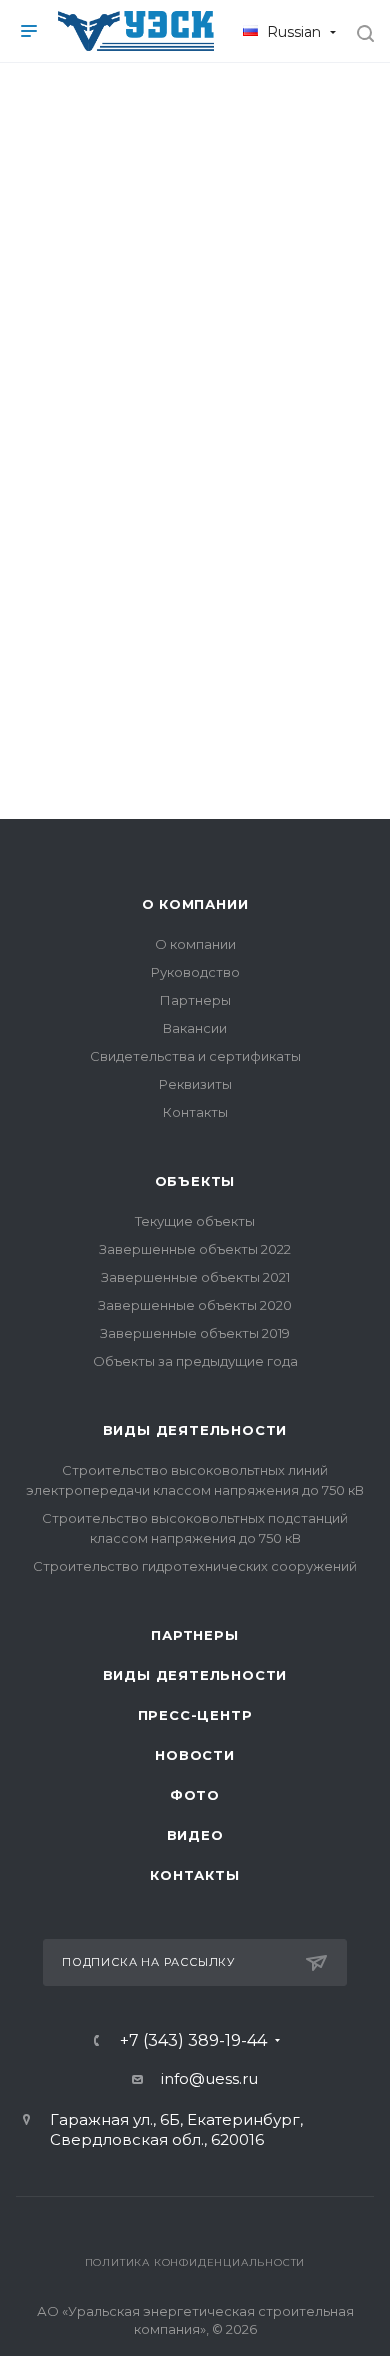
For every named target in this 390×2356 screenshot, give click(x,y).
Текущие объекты (195, 1221)
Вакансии (195, 1028)
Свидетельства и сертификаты (195, 1056)
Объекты (195, 1181)
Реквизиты (195, 1084)
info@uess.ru (209, 2078)
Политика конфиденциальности (195, 2262)
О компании (195, 904)
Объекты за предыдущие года (195, 1361)
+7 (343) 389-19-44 (193, 2041)
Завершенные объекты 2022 (195, 1249)
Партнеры (195, 1000)
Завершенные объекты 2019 (195, 1333)
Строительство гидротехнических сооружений (195, 1566)
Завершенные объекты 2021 (195, 1277)
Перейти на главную (195, 633)
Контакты (195, 1112)
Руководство (195, 972)
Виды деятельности (195, 1430)
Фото (195, 1795)
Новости (195, 1755)
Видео (195, 1835)
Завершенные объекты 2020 (195, 1305)
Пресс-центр (195, 1715)
